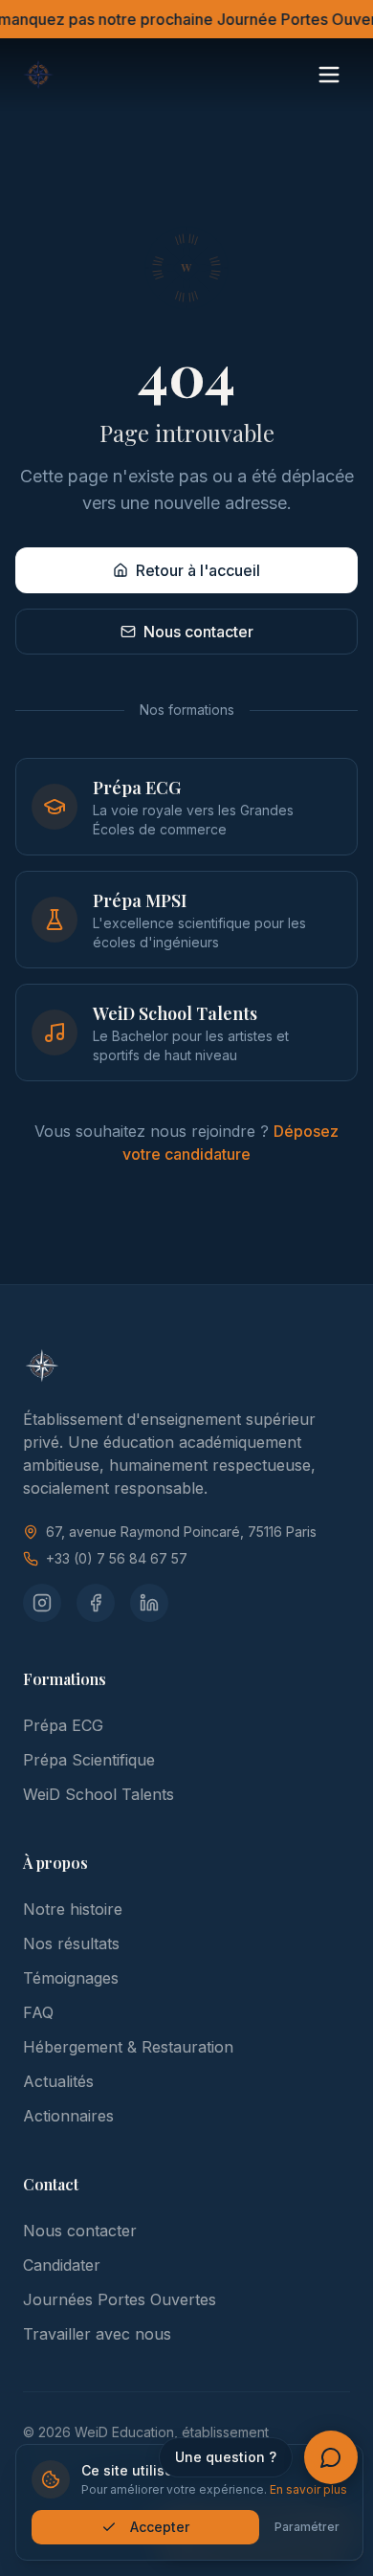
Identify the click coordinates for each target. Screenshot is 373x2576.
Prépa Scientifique (89, 1760)
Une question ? (226, 2457)
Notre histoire (73, 1909)
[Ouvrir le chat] (331, 2457)
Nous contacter (198, 632)
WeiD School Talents (99, 1794)
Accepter (160, 2527)
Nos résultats (71, 1943)
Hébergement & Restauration (128, 2047)
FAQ (38, 2012)
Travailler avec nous (97, 2334)
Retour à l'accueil (198, 570)
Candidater (62, 2265)
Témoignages (71, 1978)
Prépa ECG (63, 1725)
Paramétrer (307, 2527)
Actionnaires (68, 2116)
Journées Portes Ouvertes (120, 2299)
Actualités (58, 2081)
